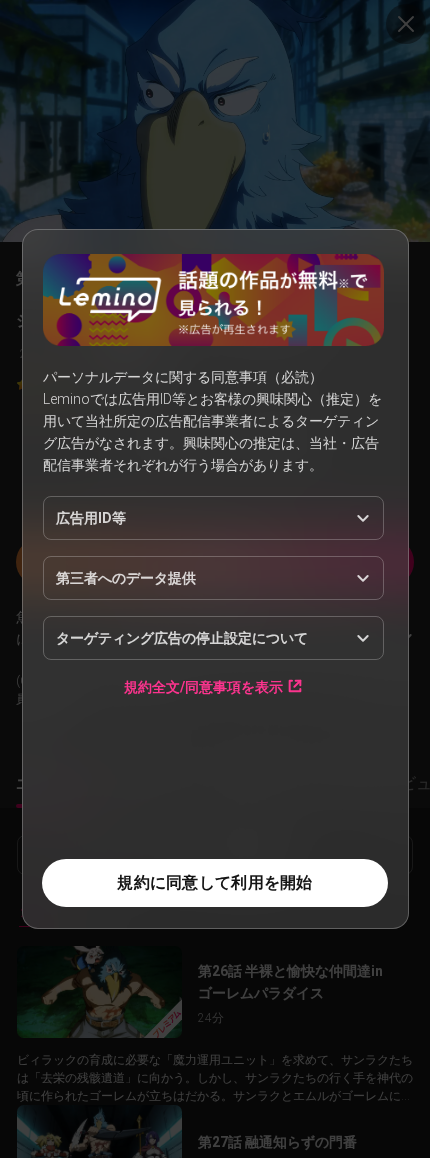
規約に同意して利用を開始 (214, 882)
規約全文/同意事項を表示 (203, 686)
